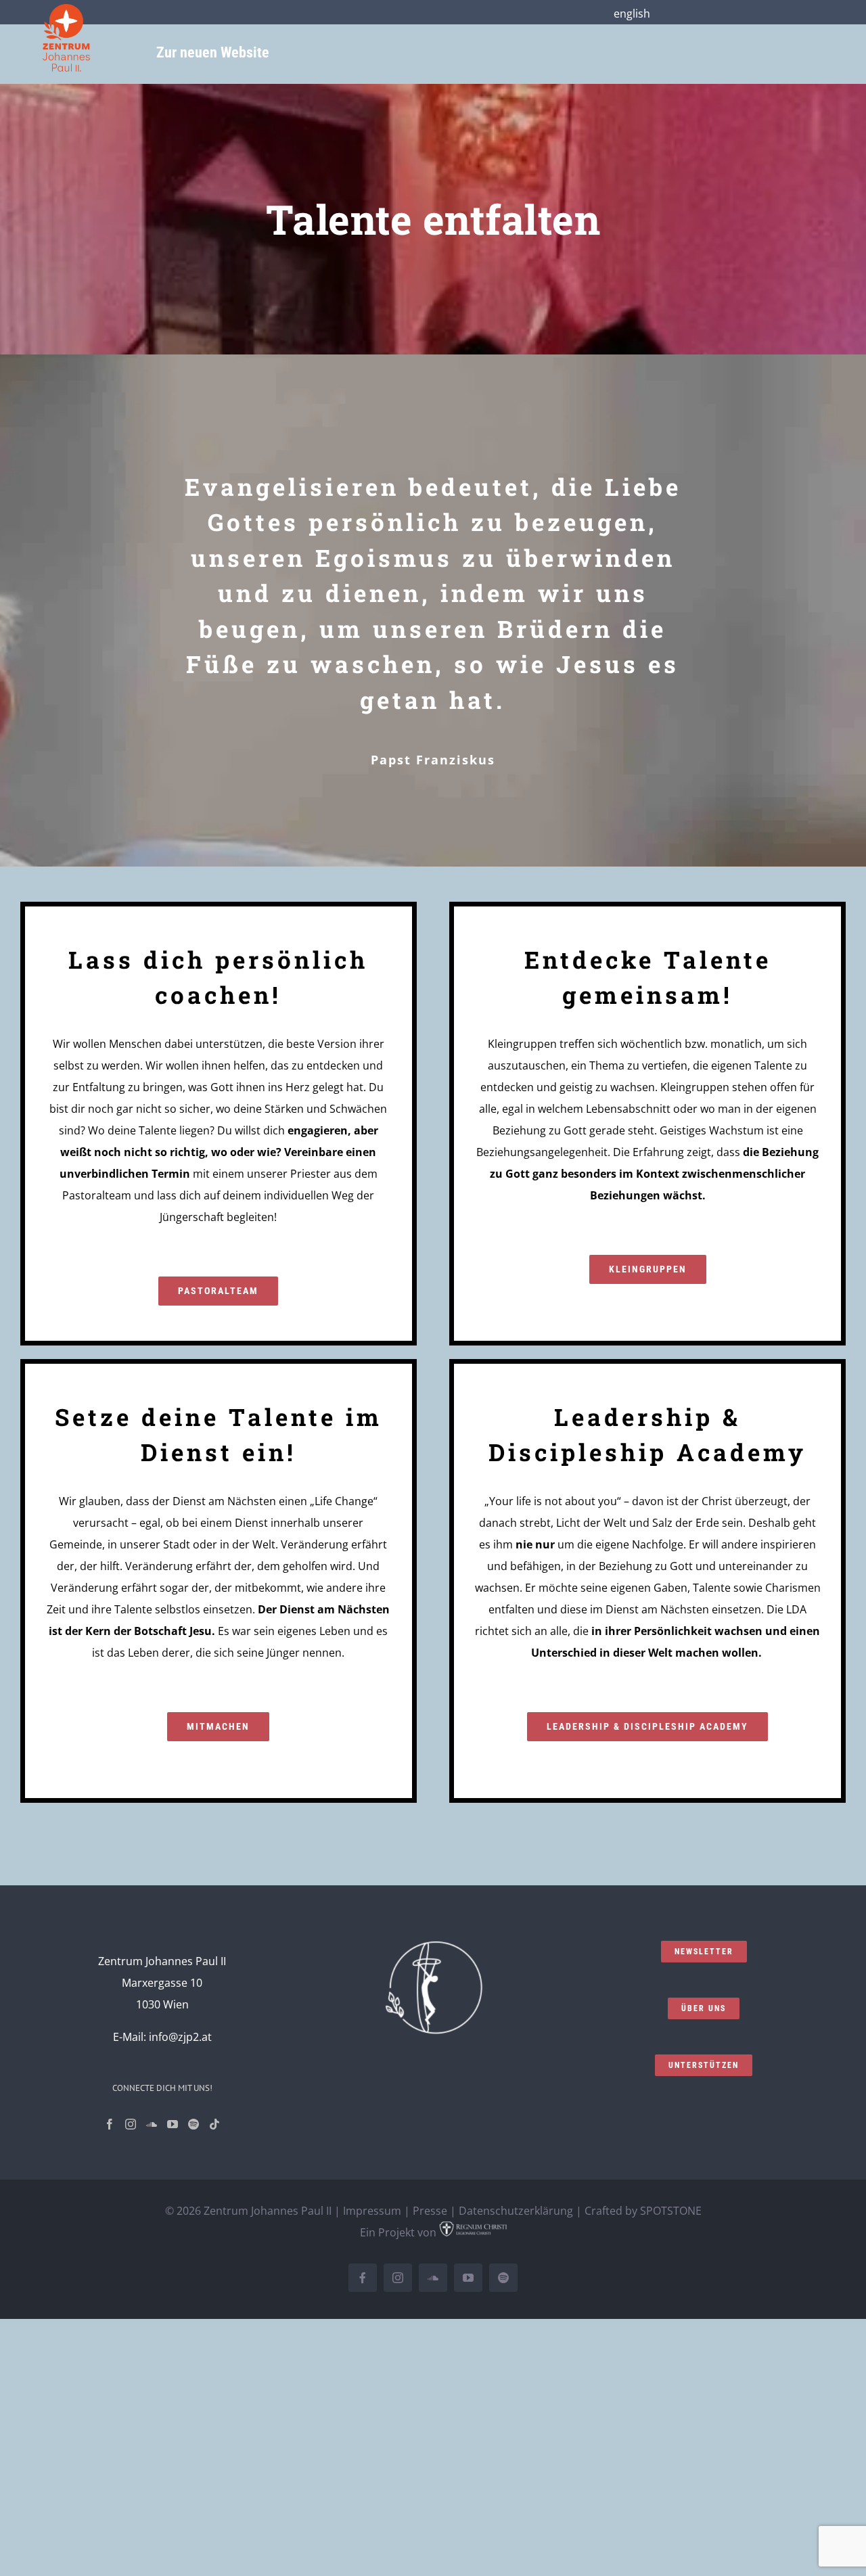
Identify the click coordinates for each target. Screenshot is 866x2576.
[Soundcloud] (152, 2124)
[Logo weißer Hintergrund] (66, 9)
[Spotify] (193, 2124)
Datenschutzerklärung (516, 2211)
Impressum (372, 2211)
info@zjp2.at (180, 2037)
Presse (430, 2211)
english (632, 14)
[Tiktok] (214, 2124)
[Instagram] (131, 2124)
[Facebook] (110, 2124)
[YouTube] (173, 2124)
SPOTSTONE (671, 2211)
